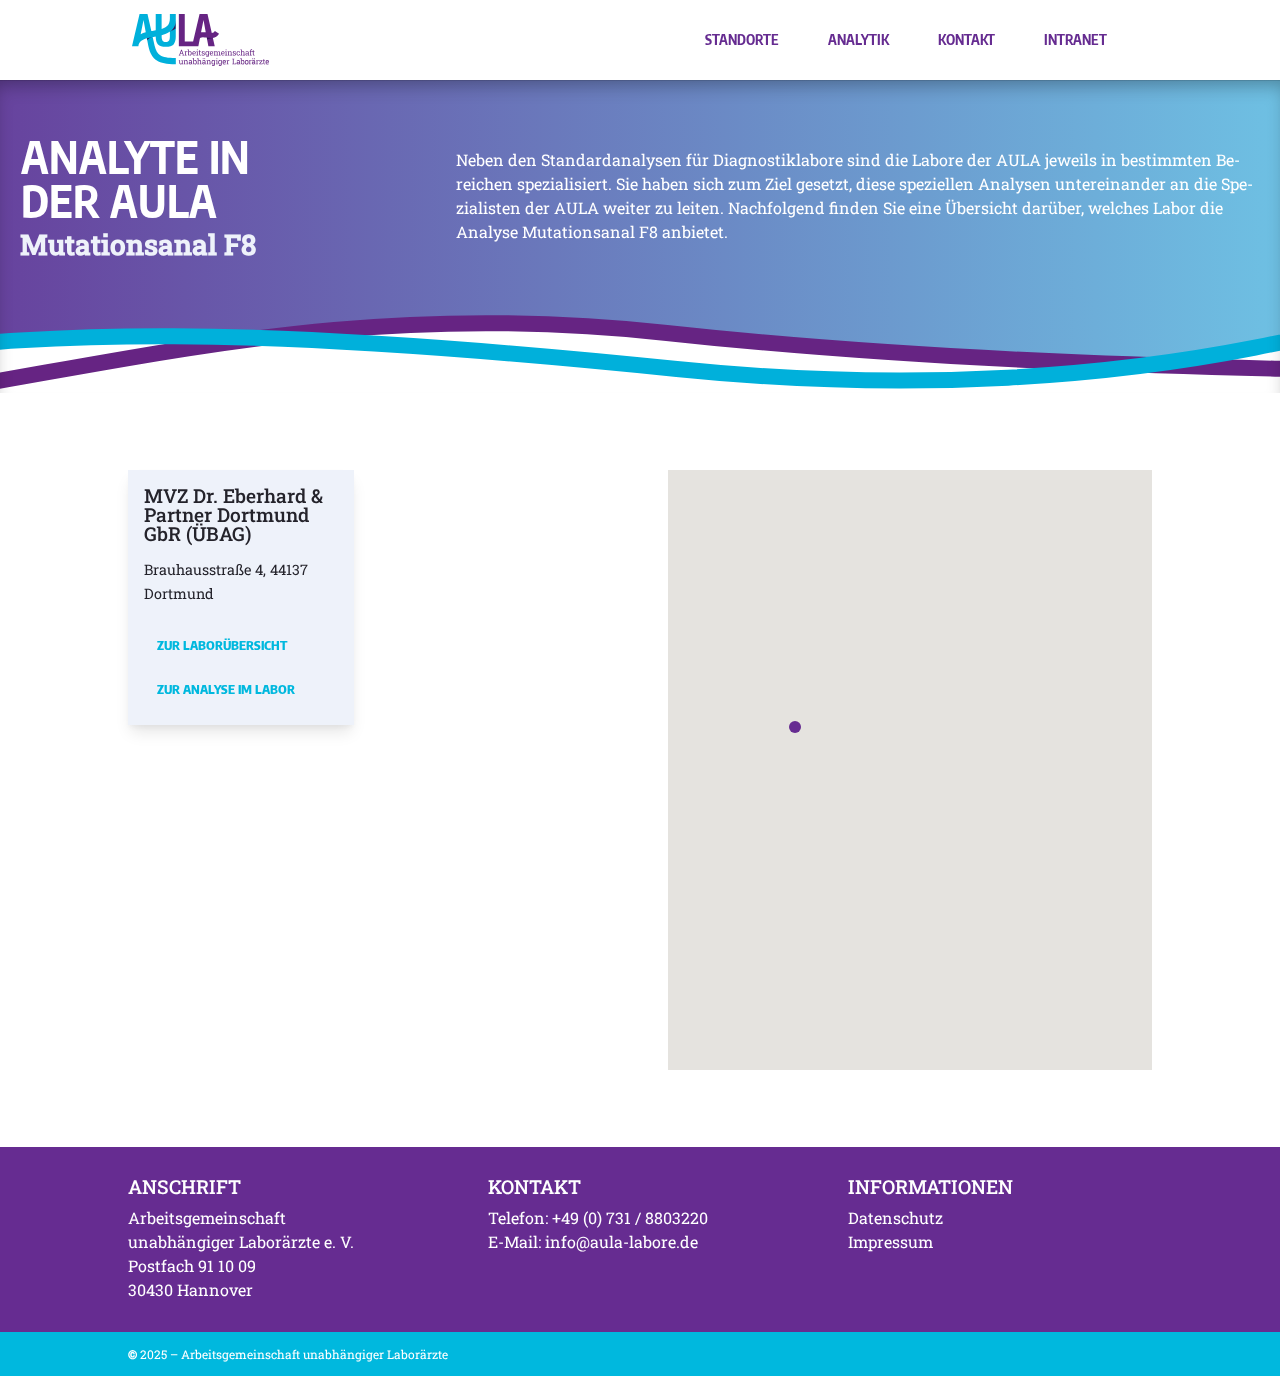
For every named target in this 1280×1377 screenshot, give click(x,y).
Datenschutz (895, 1217)
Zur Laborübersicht (222, 645)
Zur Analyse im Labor (226, 689)
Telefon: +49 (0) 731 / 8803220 (598, 1217)
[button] (795, 727)
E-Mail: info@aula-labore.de (593, 1241)
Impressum (890, 1241)
